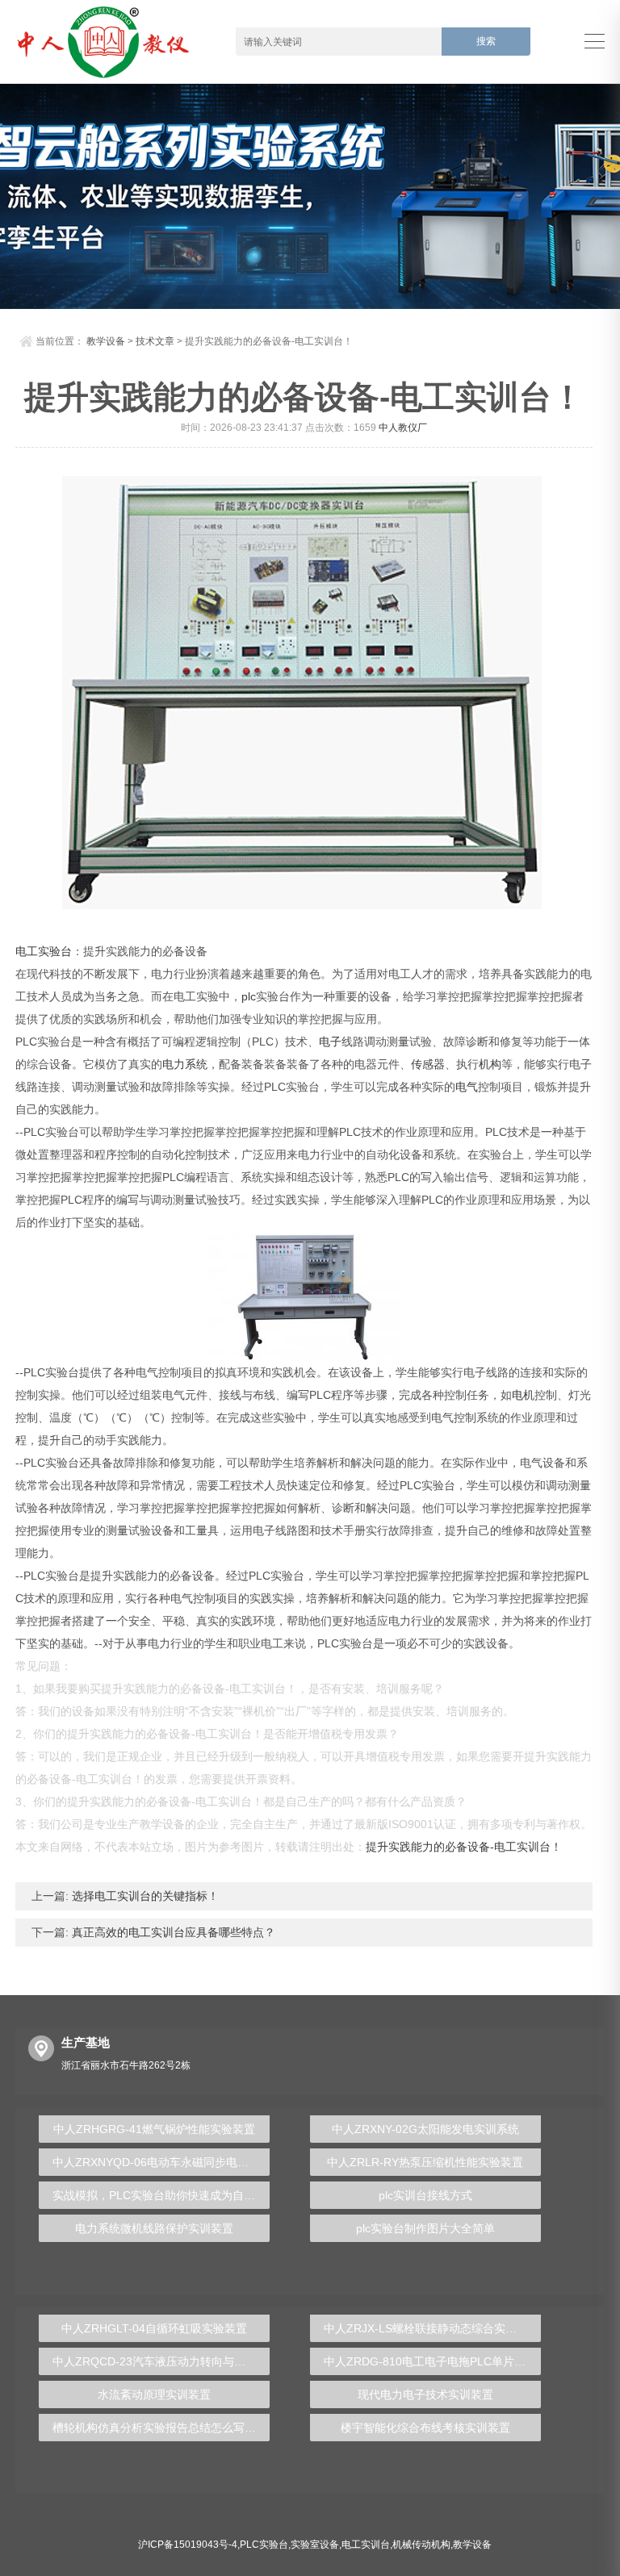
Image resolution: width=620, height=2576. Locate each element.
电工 (27, 951)
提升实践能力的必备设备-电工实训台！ (464, 1847)
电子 (330, 1042)
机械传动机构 (421, 2545)
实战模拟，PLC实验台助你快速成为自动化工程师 (161, 2195)
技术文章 (155, 341)
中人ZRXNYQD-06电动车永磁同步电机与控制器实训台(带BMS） (161, 2162)
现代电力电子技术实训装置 (425, 2394)
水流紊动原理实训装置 (154, 2394)
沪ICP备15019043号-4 (188, 2545)
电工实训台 (366, 2545)
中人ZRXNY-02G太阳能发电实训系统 (425, 2129)
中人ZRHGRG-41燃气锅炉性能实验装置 (154, 2129)
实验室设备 (315, 2545)
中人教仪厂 (403, 428)
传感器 (428, 1064)
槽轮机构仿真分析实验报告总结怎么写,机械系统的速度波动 (161, 2428)
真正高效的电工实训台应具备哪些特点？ (172, 1932)
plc (249, 996)
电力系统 (185, 1064)
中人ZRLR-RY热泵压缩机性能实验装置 (425, 2162)
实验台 (55, 951)
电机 (523, 1395)
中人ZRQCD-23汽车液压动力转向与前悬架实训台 (161, 2361)
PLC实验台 (264, 2545)
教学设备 (106, 341)
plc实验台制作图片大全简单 (425, 2228)
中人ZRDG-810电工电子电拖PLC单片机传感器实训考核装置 (432, 2361)
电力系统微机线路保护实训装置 (154, 2228)
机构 (490, 1064)
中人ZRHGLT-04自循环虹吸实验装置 (154, 2328)
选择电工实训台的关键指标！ (144, 1896)
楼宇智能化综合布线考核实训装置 (425, 2428)
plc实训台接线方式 (425, 2195)
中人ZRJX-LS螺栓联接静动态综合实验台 (426, 2328)
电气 (467, 1087)
